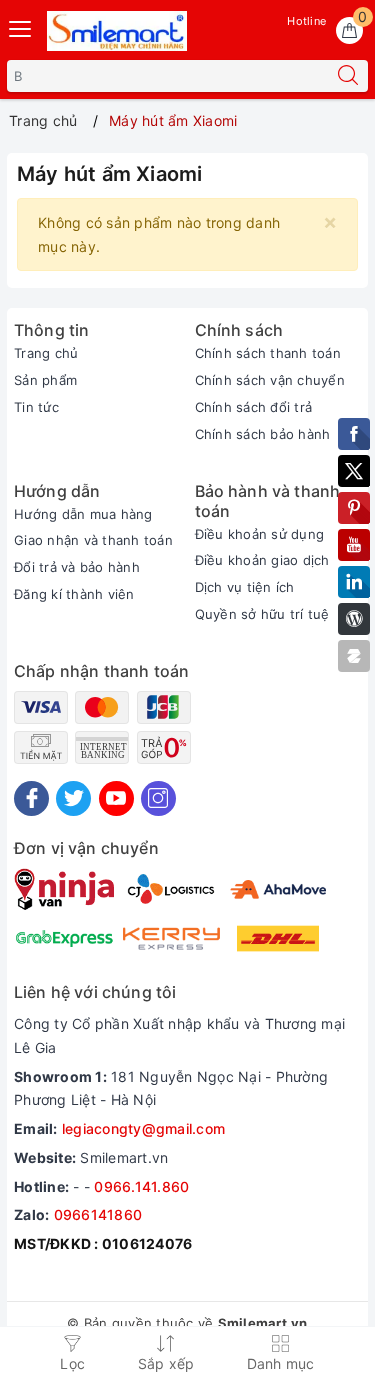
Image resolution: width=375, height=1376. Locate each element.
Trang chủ (46, 353)
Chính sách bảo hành (263, 434)
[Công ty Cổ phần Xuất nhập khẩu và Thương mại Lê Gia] (117, 31)
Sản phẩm (45, 380)
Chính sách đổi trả (254, 407)
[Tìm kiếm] (348, 76)
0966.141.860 (141, 1186)
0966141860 (98, 1214)
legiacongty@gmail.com (143, 1128)
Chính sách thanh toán (268, 353)
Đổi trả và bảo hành (77, 567)
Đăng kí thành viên (74, 594)
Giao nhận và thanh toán (93, 540)
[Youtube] (116, 798)
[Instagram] (158, 798)
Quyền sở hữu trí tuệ (262, 614)
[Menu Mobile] (21, 26)
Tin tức (36, 407)
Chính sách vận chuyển (270, 380)
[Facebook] (31, 798)
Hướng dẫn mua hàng (83, 514)
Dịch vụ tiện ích (245, 587)
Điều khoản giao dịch (262, 560)
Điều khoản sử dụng (260, 534)
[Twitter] (73, 798)
